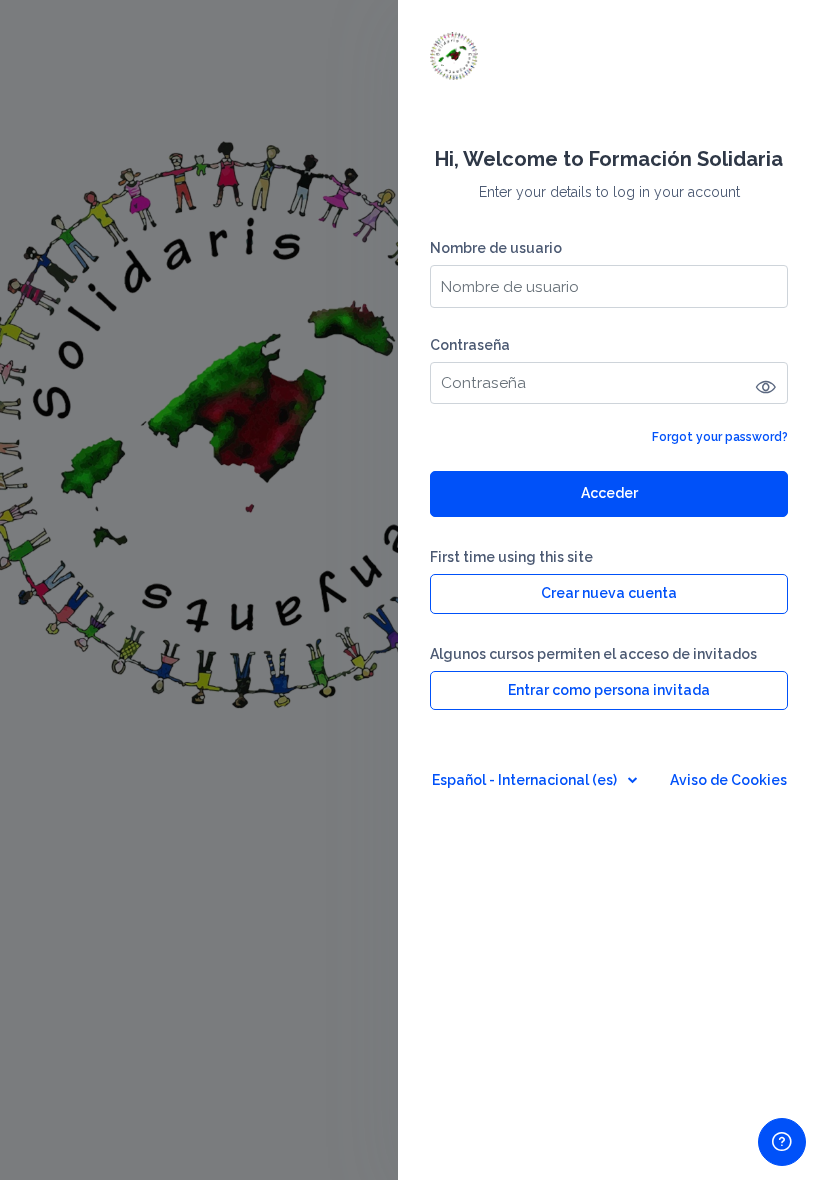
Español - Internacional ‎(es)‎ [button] (526, 780)
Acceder (609, 493)
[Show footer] (782, 1142)
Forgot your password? (720, 437)
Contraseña (470, 345)
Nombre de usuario (496, 248)
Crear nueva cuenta (609, 593)
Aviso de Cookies (728, 780)
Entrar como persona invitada (609, 690)
